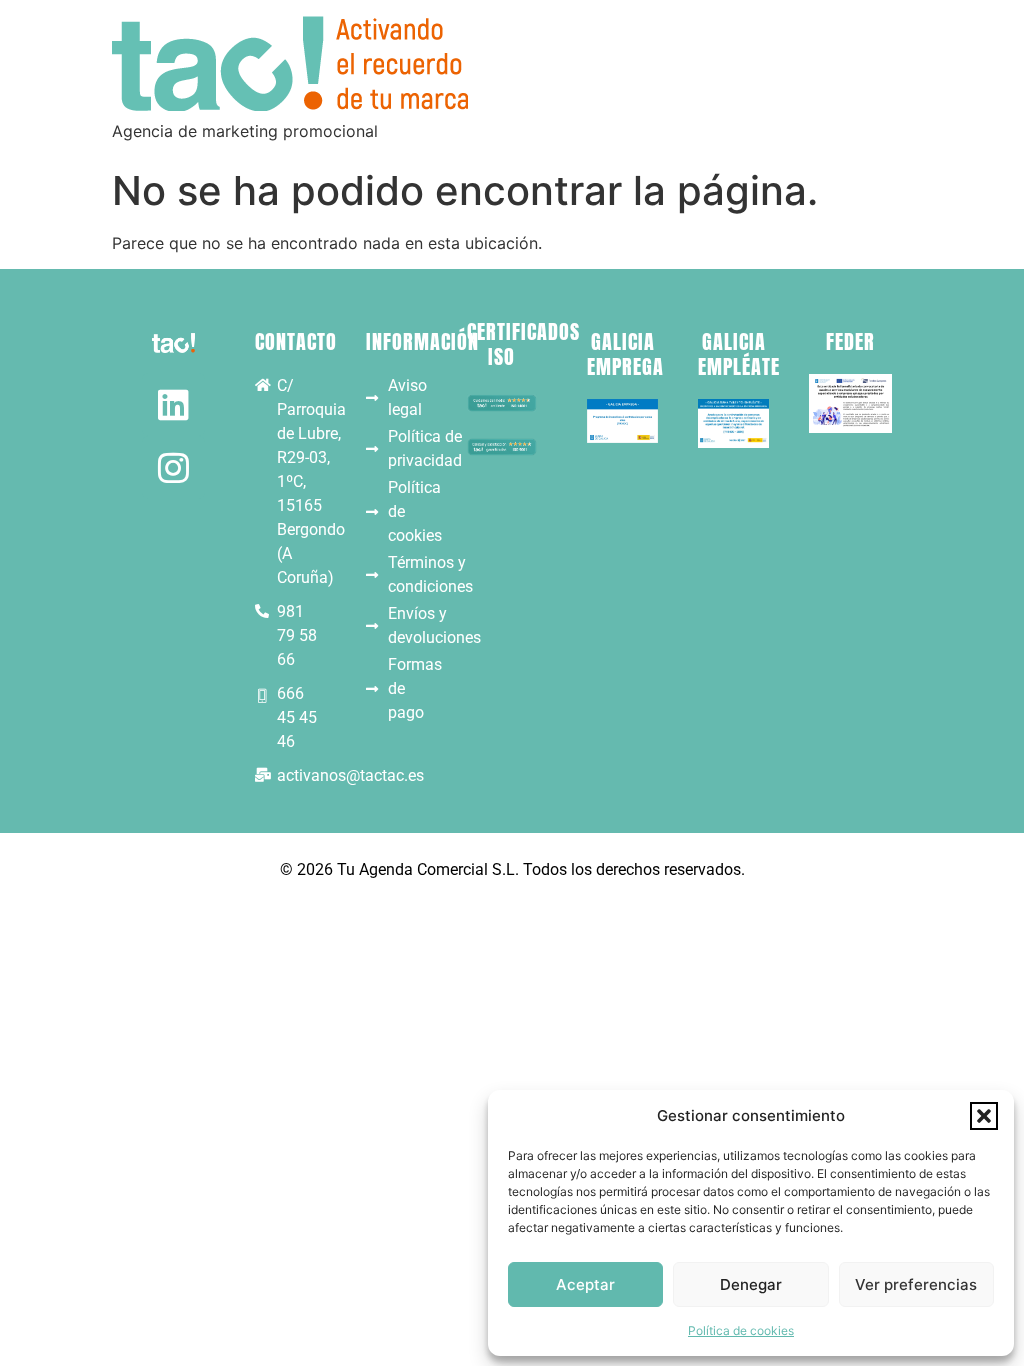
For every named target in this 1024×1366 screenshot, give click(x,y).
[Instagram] (173, 467)
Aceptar (585, 1284)
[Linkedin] (173, 404)
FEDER (850, 341)
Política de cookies (741, 1330)
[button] (984, 1116)
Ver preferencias (916, 1284)
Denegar (751, 1284)
